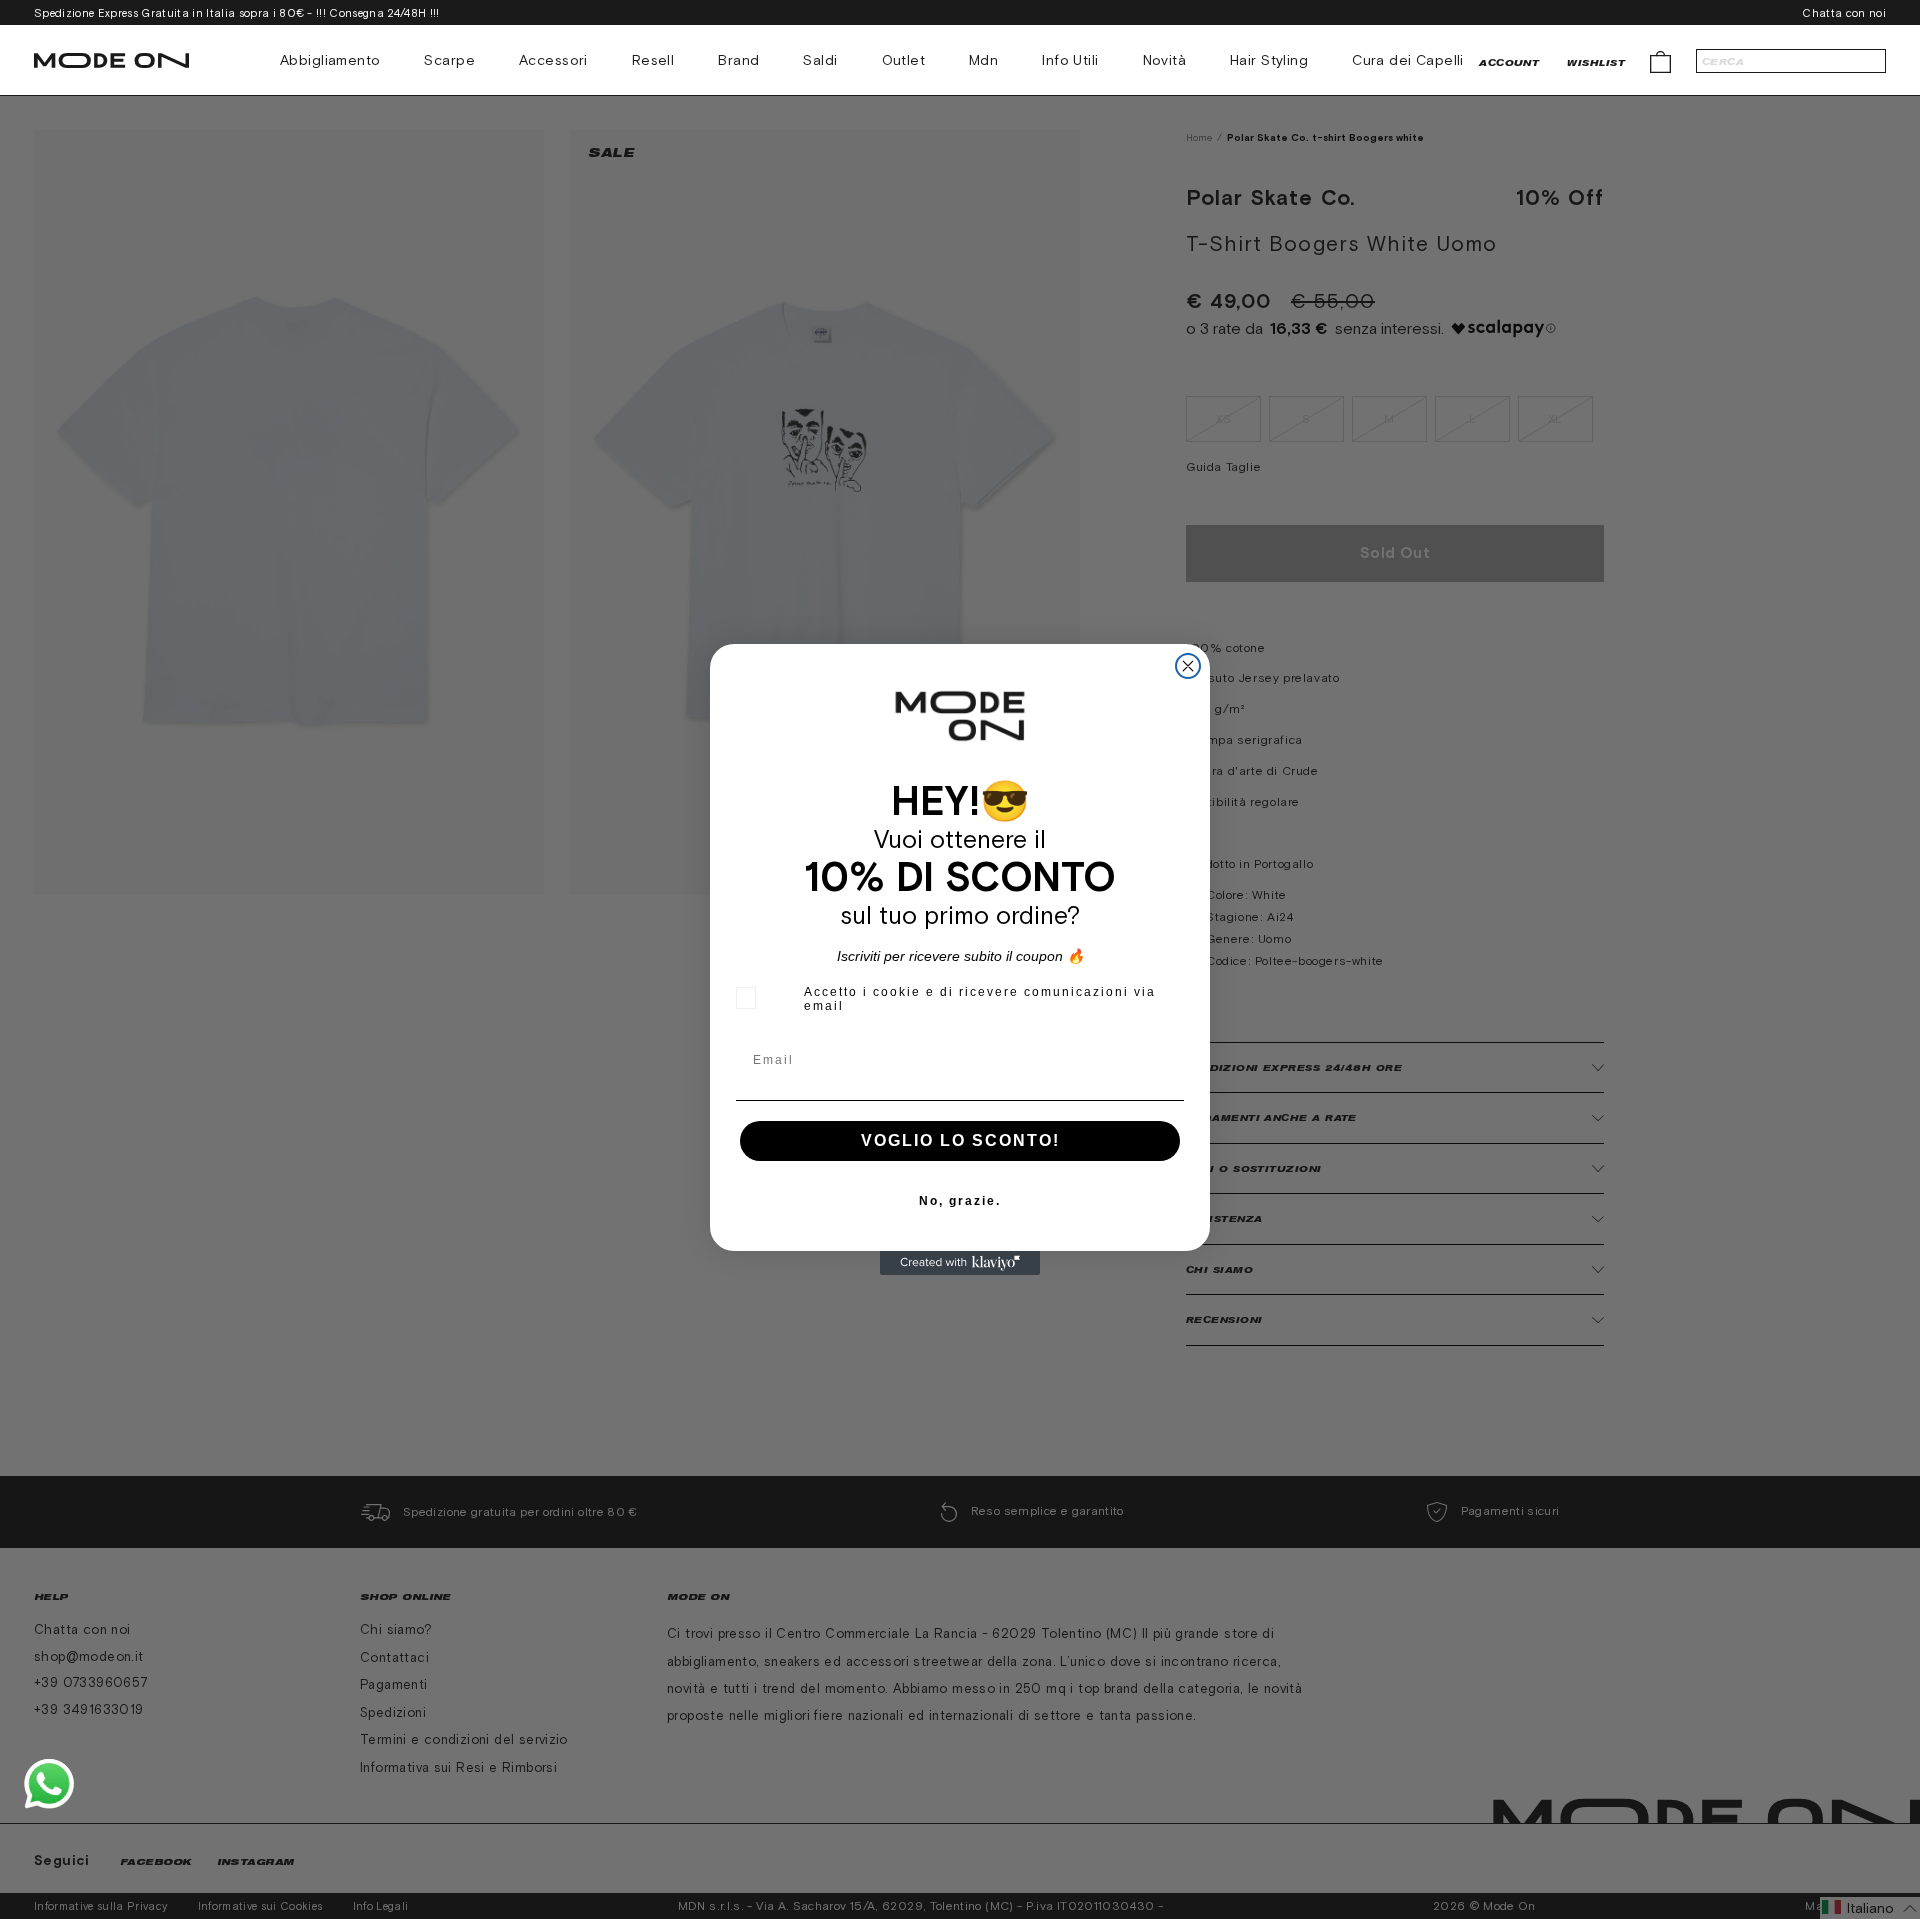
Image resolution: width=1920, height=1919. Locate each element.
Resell (653, 60)
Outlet (904, 60)
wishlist (1596, 62)
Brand (738, 60)
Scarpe (449, 60)
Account (1509, 62)
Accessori (553, 60)
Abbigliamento (330, 60)
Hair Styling (1269, 60)
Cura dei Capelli (1408, 60)
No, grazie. (960, 1201)
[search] (1791, 61)
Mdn (983, 60)
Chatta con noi (1844, 13)
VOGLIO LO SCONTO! (960, 1140)
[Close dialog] (1188, 666)
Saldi (820, 60)
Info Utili (1070, 60)
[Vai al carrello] (1660, 60)
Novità (1165, 60)
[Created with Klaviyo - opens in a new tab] (960, 1263)
